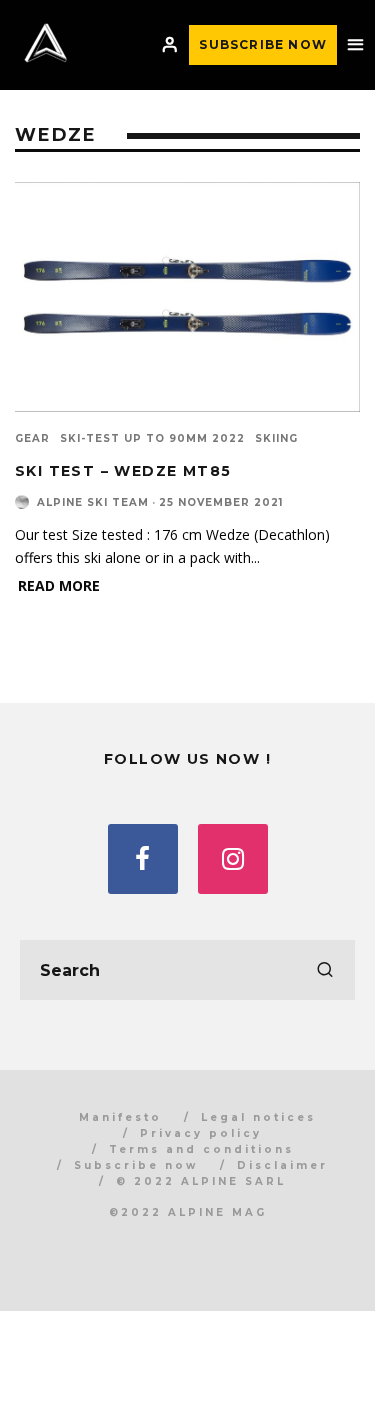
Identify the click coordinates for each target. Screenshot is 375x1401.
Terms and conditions (201, 1149)
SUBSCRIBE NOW (263, 44)
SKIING (276, 438)
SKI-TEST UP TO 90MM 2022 (152, 438)
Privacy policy (201, 1133)
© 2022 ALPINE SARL (201, 1181)
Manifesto (120, 1117)
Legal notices (258, 1117)
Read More (59, 585)
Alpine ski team (93, 502)
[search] (325, 970)
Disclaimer (282, 1165)
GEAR (32, 438)
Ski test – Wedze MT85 (123, 471)
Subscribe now (136, 1165)
